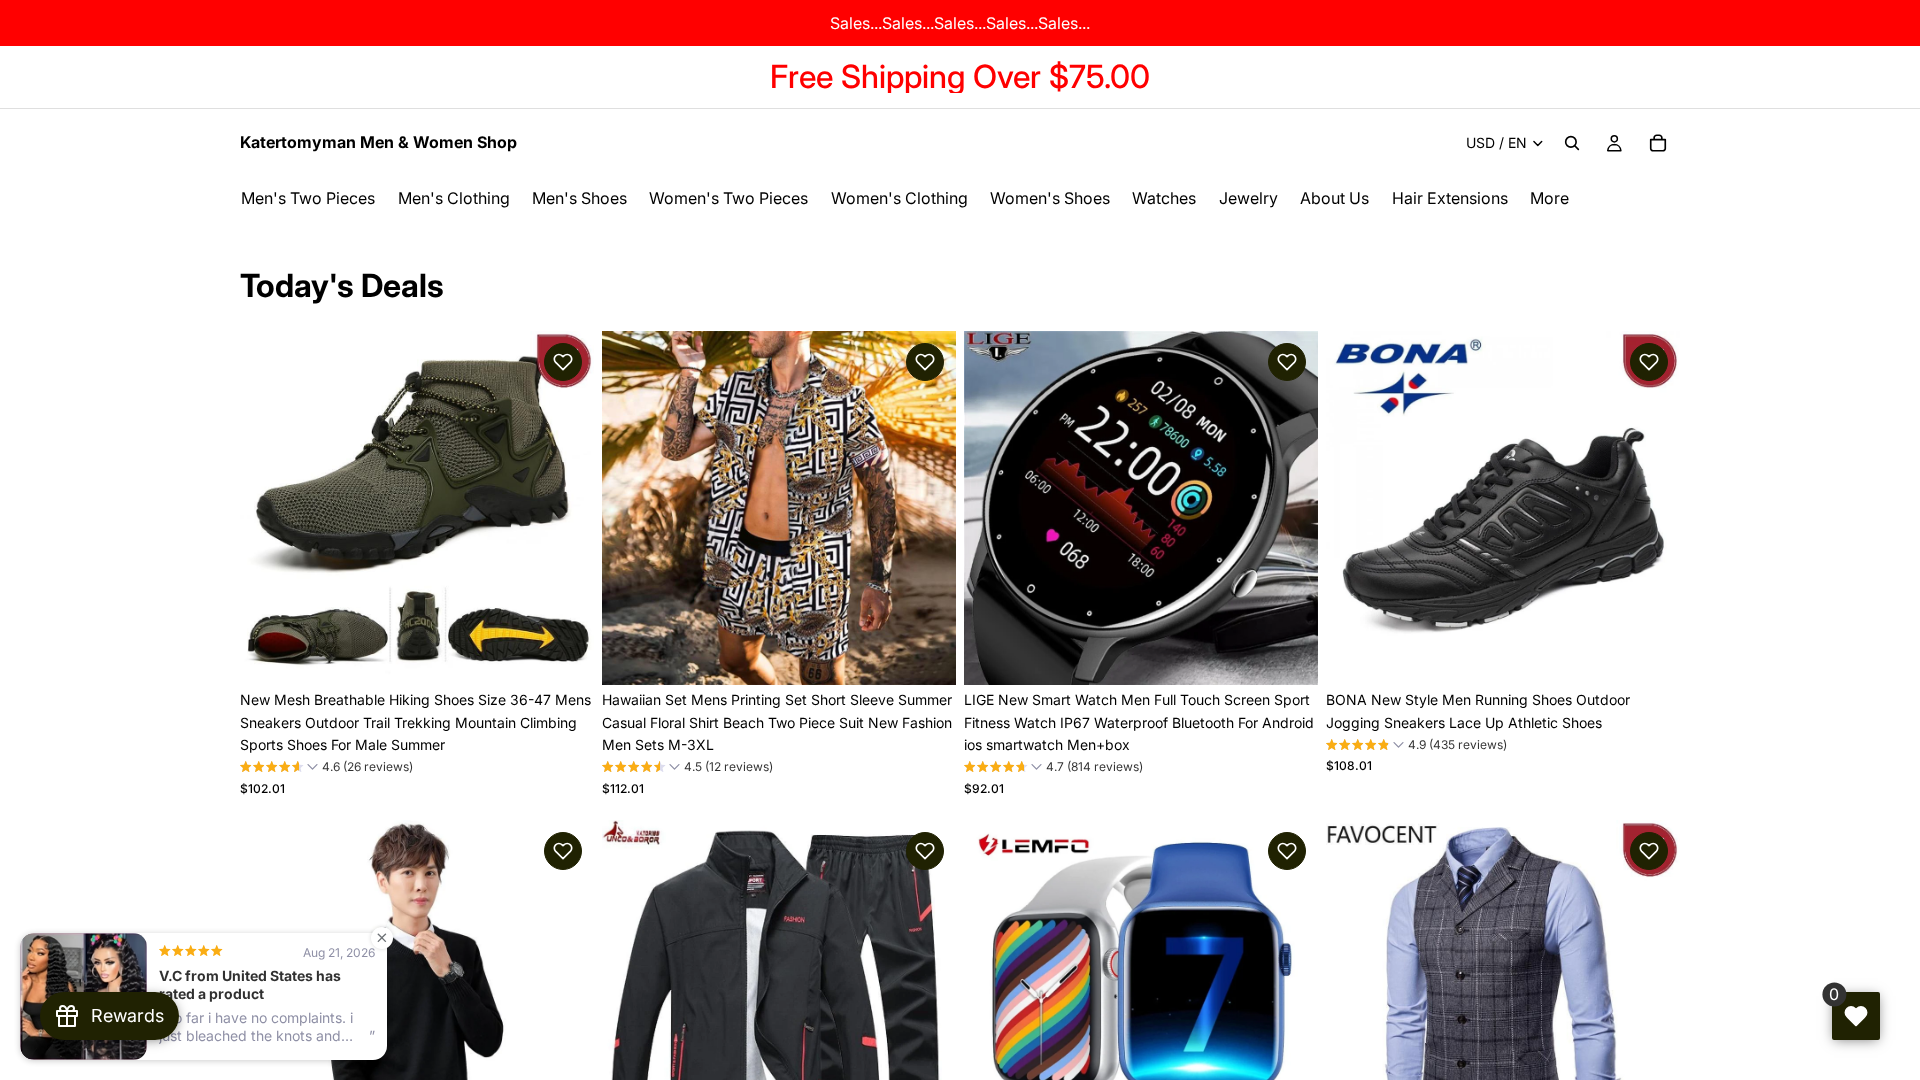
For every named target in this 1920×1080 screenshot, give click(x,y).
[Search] (1572, 143)
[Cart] (1658, 143)
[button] (563, 362)
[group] (326, 769)
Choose (580, 653)
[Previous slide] (270, 508)
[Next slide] (564, 508)
